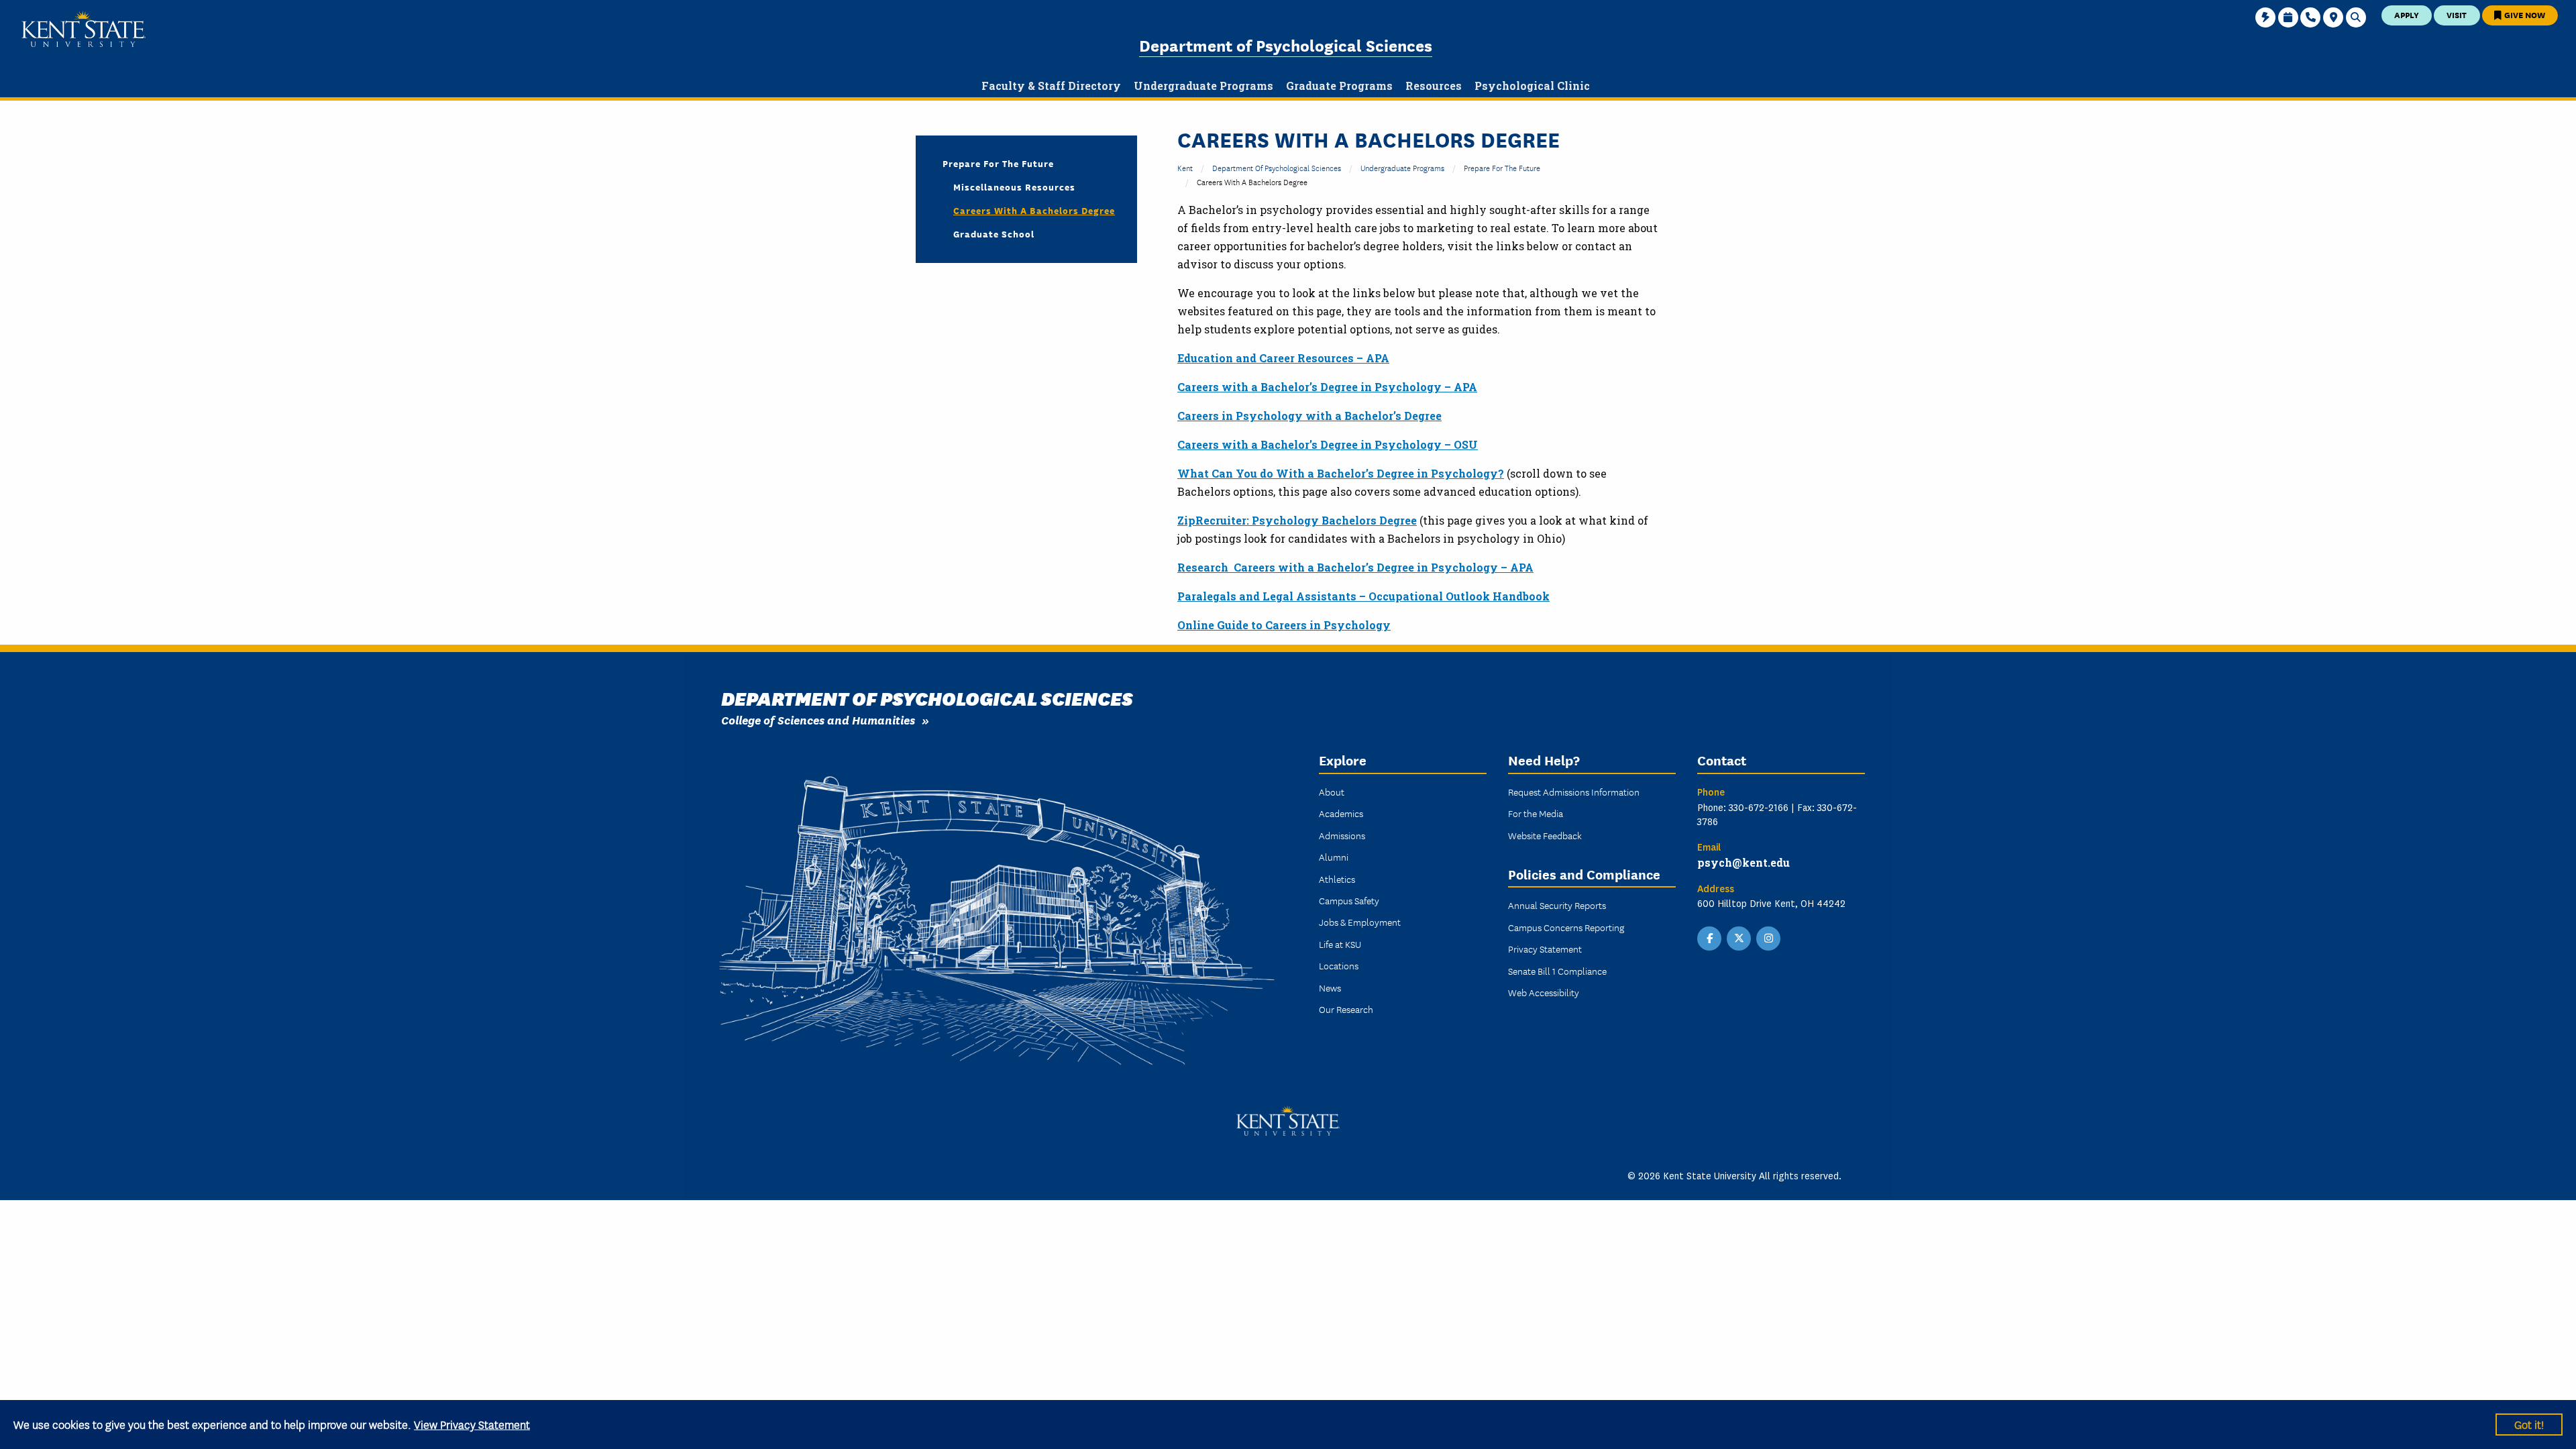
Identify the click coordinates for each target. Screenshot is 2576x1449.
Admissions (1342, 835)
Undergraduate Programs (1402, 167)
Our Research (1346, 1009)
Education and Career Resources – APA (1283, 358)
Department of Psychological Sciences (1286, 45)
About (1332, 792)
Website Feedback (1545, 835)
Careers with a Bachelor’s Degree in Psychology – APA (1327, 387)
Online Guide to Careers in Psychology (1284, 625)
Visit (2457, 14)
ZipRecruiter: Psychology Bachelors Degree (1297, 520)
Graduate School (994, 233)
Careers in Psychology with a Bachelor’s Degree (1309, 416)
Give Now (2524, 14)
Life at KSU (1340, 944)
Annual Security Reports (1557, 905)
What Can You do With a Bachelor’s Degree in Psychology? (1341, 473)
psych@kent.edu (1743, 862)
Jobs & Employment (1360, 922)
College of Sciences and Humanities (818, 719)
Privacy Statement (1545, 949)
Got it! (2529, 1424)
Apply (2407, 14)
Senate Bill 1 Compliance (1557, 971)
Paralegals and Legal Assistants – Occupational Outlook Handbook (1363, 596)
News (1330, 987)
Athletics (1337, 879)
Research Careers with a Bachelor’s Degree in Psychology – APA (1355, 567)
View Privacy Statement (472, 1424)
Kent (1185, 167)
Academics (1341, 813)
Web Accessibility (1544, 992)
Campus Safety (1349, 900)
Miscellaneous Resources (1014, 186)
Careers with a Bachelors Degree (1034, 210)
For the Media (1536, 813)
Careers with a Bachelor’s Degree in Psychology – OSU (1328, 444)
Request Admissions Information (1574, 792)
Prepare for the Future (1502, 167)
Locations (1339, 965)
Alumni (1334, 857)
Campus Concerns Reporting (1566, 927)
